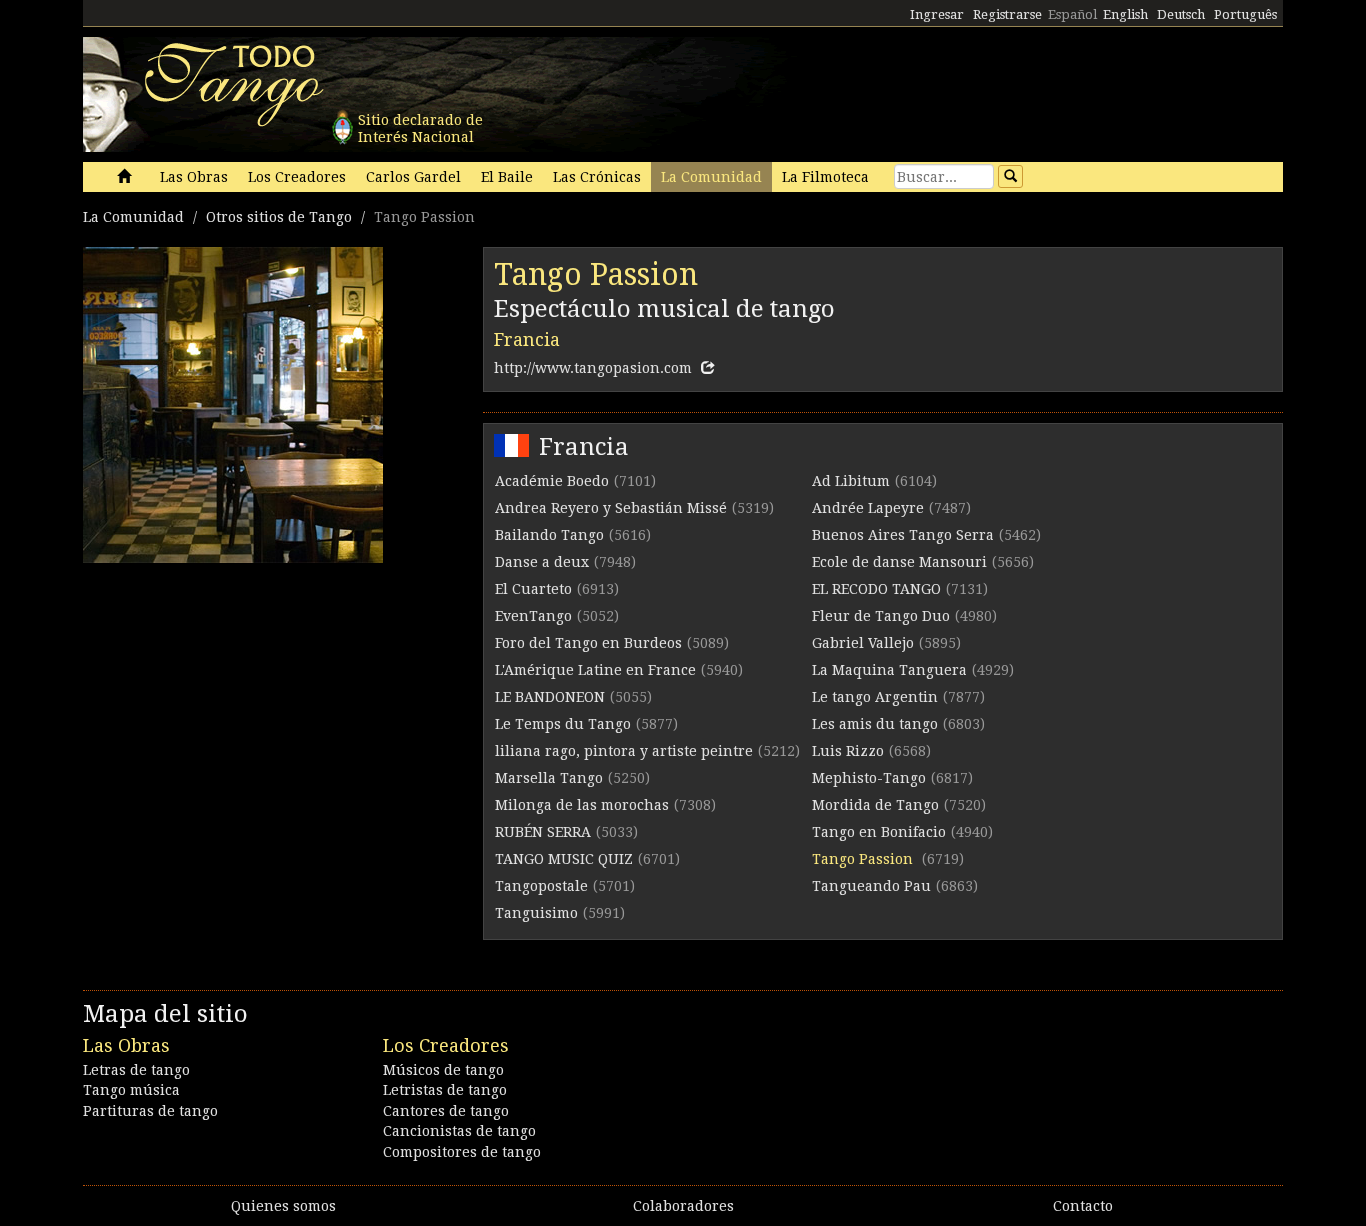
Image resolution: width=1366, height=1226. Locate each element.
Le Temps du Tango (563, 724)
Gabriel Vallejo (863, 643)
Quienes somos (283, 1206)
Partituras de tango (150, 1111)
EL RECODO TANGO (876, 589)
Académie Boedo (552, 481)
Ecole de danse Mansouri (899, 562)
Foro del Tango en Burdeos (588, 643)
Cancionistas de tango (459, 1131)
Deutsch (1181, 14)
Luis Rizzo (848, 751)
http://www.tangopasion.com (593, 368)
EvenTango (533, 616)
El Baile (507, 177)
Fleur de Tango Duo (881, 616)
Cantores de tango (446, 1111)
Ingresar (937, 14)
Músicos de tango (443, 1070)
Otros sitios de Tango (279, 217)
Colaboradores (683, 1206)
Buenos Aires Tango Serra (903, 535)
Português (1245, 14)
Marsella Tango (549, 778)
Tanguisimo (536, 913)
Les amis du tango (875, 724)
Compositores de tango (462, 1152)
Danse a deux (542, 562)
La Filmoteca (825, 177)
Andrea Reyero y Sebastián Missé (611, 508)
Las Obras (194, 177)
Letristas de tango (445, 1090)
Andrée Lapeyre (868, 508)
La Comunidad (711, 177)
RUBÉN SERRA (543, 832)
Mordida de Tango (875, 805)
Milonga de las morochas (582, 805)
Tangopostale (541, 886)
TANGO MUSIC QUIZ (564, 859)
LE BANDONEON (550, 697)
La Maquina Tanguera (889, 670)
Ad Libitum (851, 481)
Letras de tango (136, 1070)
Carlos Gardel (413, 177)
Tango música (131, 1090)
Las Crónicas (597, 177)
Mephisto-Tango (869, 778)
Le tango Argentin (875, 697)
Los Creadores (297, 177)
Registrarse (1007, 14)
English (1125, 14)
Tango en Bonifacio (879, 832)
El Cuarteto (533, 589)
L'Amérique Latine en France (595, 670)
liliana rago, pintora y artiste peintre (624, 751)
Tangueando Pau (871, 886)
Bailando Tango (549, 535)
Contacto (1083, 1206)
